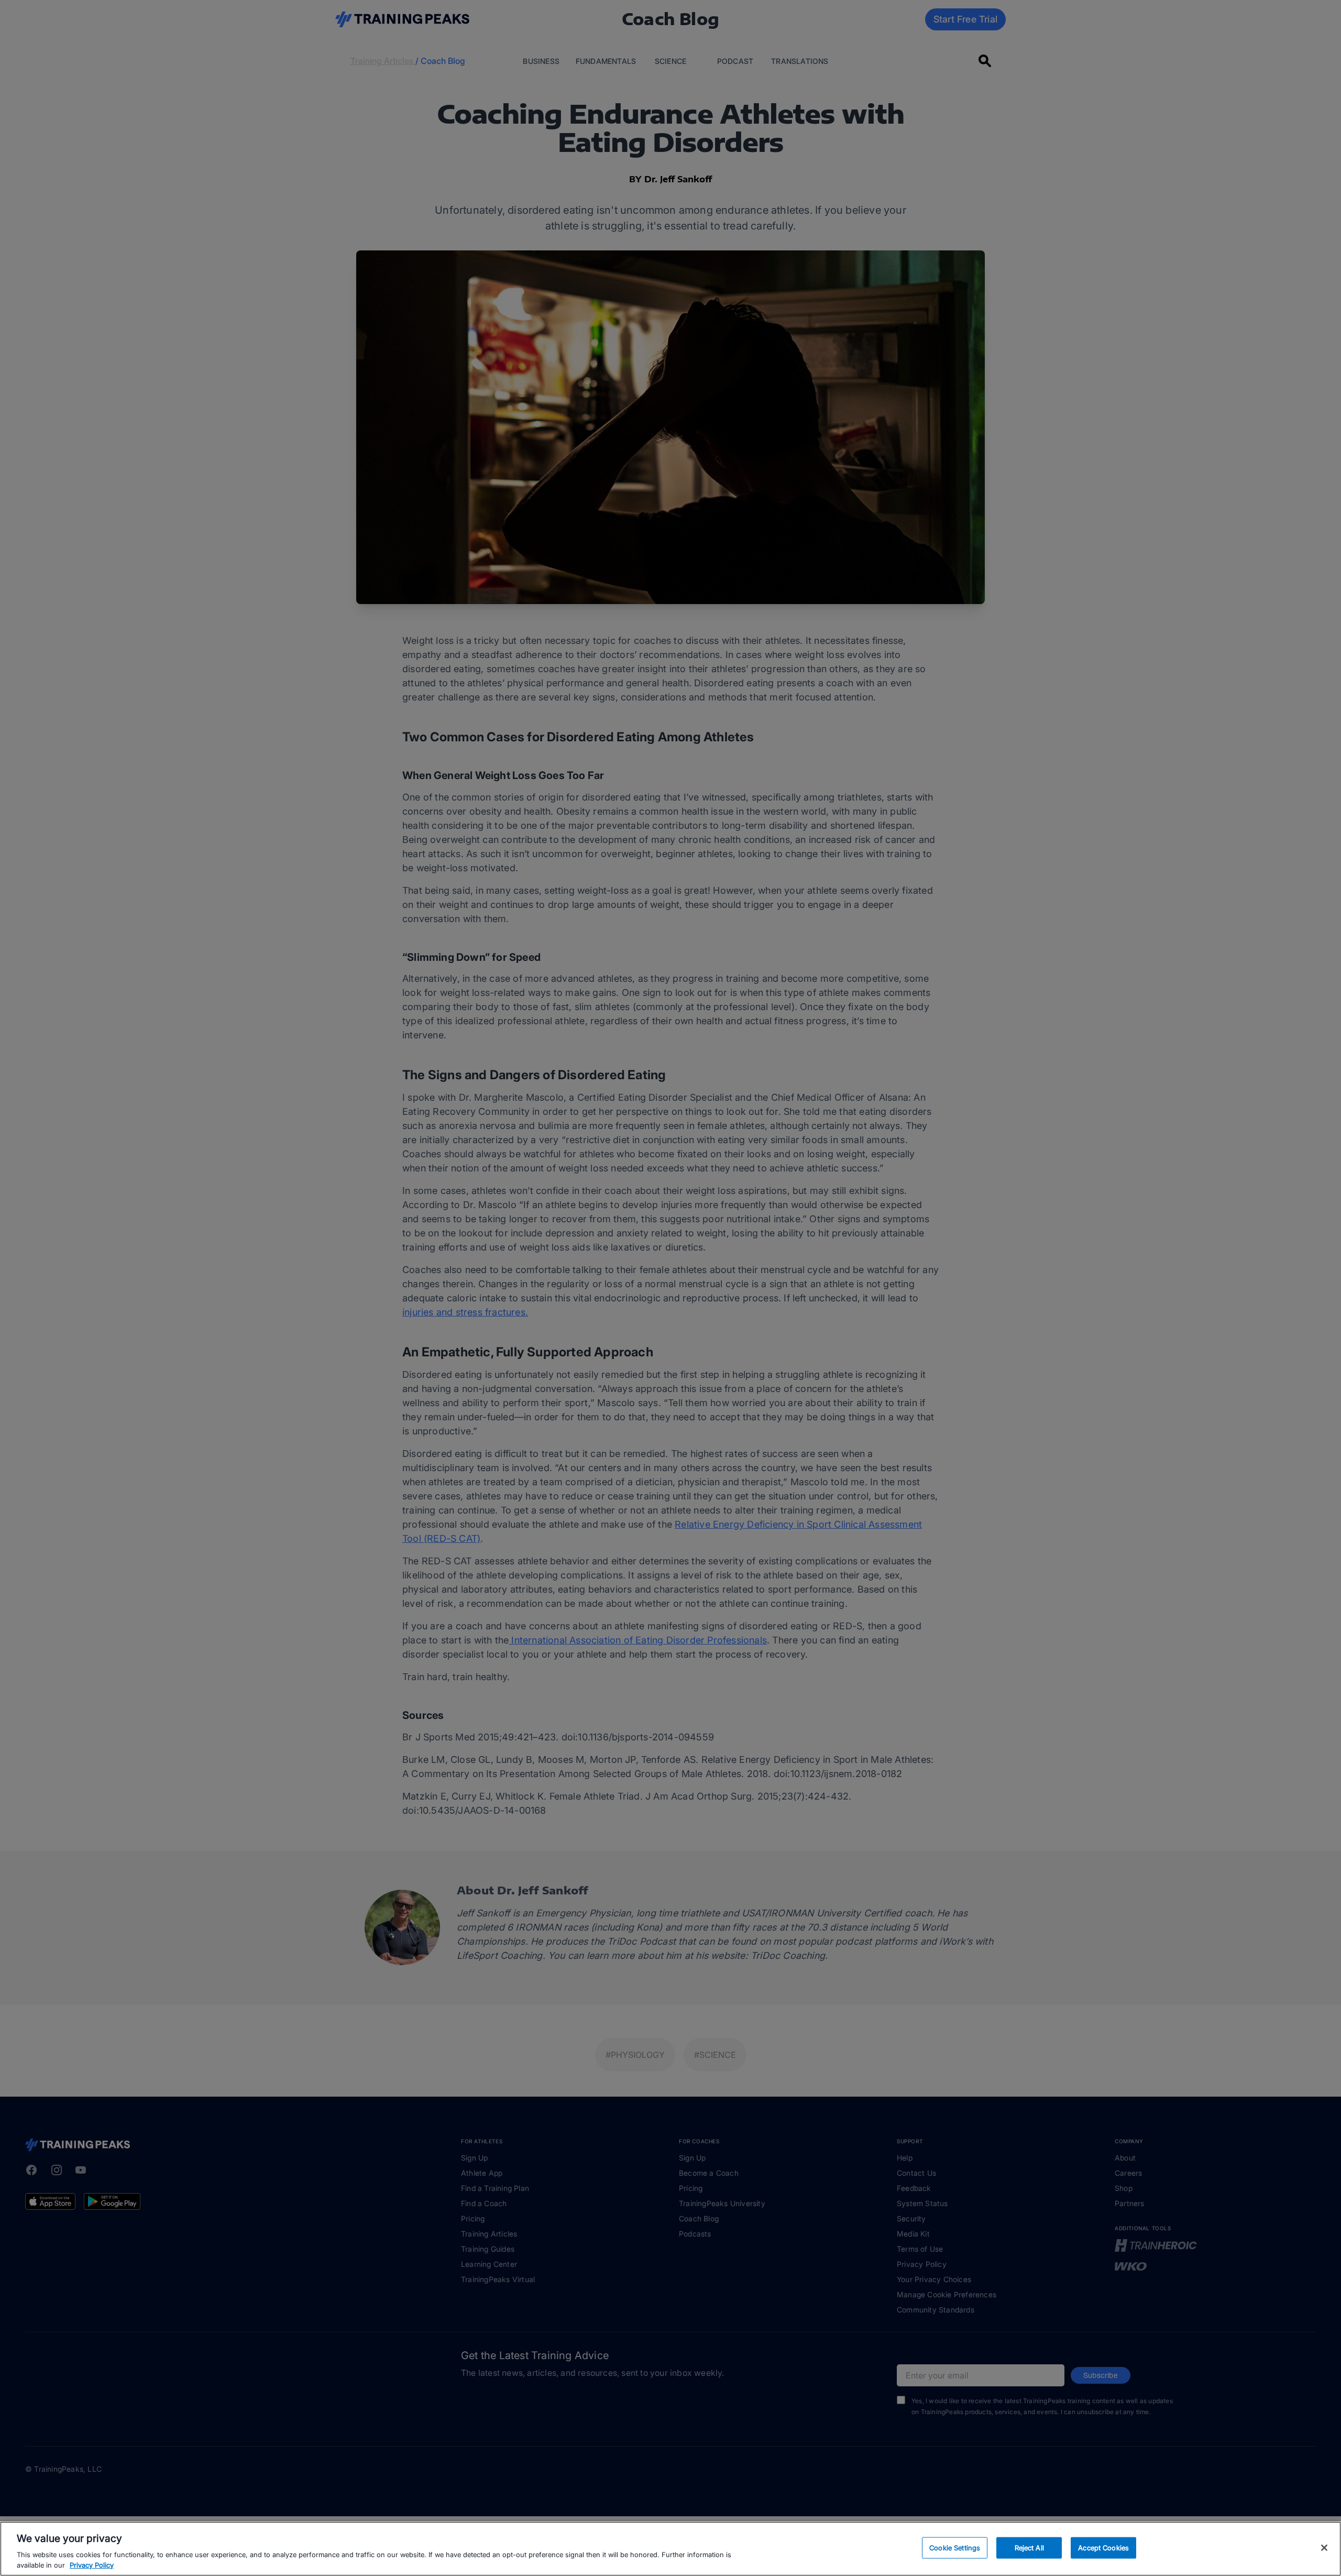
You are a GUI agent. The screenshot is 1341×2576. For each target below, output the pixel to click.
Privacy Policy (92, 2565)
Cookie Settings (955, 2548)
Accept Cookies (1103, 2548)
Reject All (1029, 2548)
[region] (670, 2549)
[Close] (1324, 2548)
